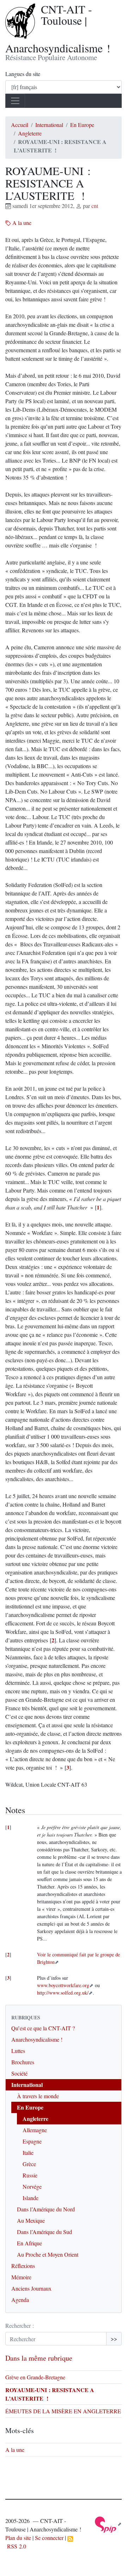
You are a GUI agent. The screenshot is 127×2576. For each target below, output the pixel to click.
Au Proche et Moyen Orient (48, 2254)
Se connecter (49, 2538)
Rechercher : (20, 2325)
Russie (30, 2175)
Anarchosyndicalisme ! (37, 2039)
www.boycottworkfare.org (63, 1985)
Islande (31, 2198)
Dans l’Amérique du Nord (46, 2209)
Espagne (32, 2141)
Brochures (23, 2062)
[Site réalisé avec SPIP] (108, 2524)
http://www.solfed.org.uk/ (63, 1993)
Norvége (32, 2186)
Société (19, 2073)
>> (114, 2339)
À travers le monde (38, 2096)
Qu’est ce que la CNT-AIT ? (43, 2028)
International (49, 125)
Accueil (20, 125)
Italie (28, 2153)
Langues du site (23, 74)
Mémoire (21, 2277)
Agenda (20, 2300)
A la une (21, 223)
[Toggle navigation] (15, 101)
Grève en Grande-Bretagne (35, 2377)
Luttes (18, 2051)
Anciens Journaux (31, 2288)
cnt (95, 206)
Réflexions (23, 2266)
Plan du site (18, 2538)
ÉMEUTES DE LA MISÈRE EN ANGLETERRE (63, 2411)
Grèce (29, 2164)
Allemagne (35, 2130)
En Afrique (29, 2243)
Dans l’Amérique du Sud (44, 2232)
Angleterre (30, 133)
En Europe (82, 125)
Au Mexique (31, 2220)
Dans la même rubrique (39, 2358)
